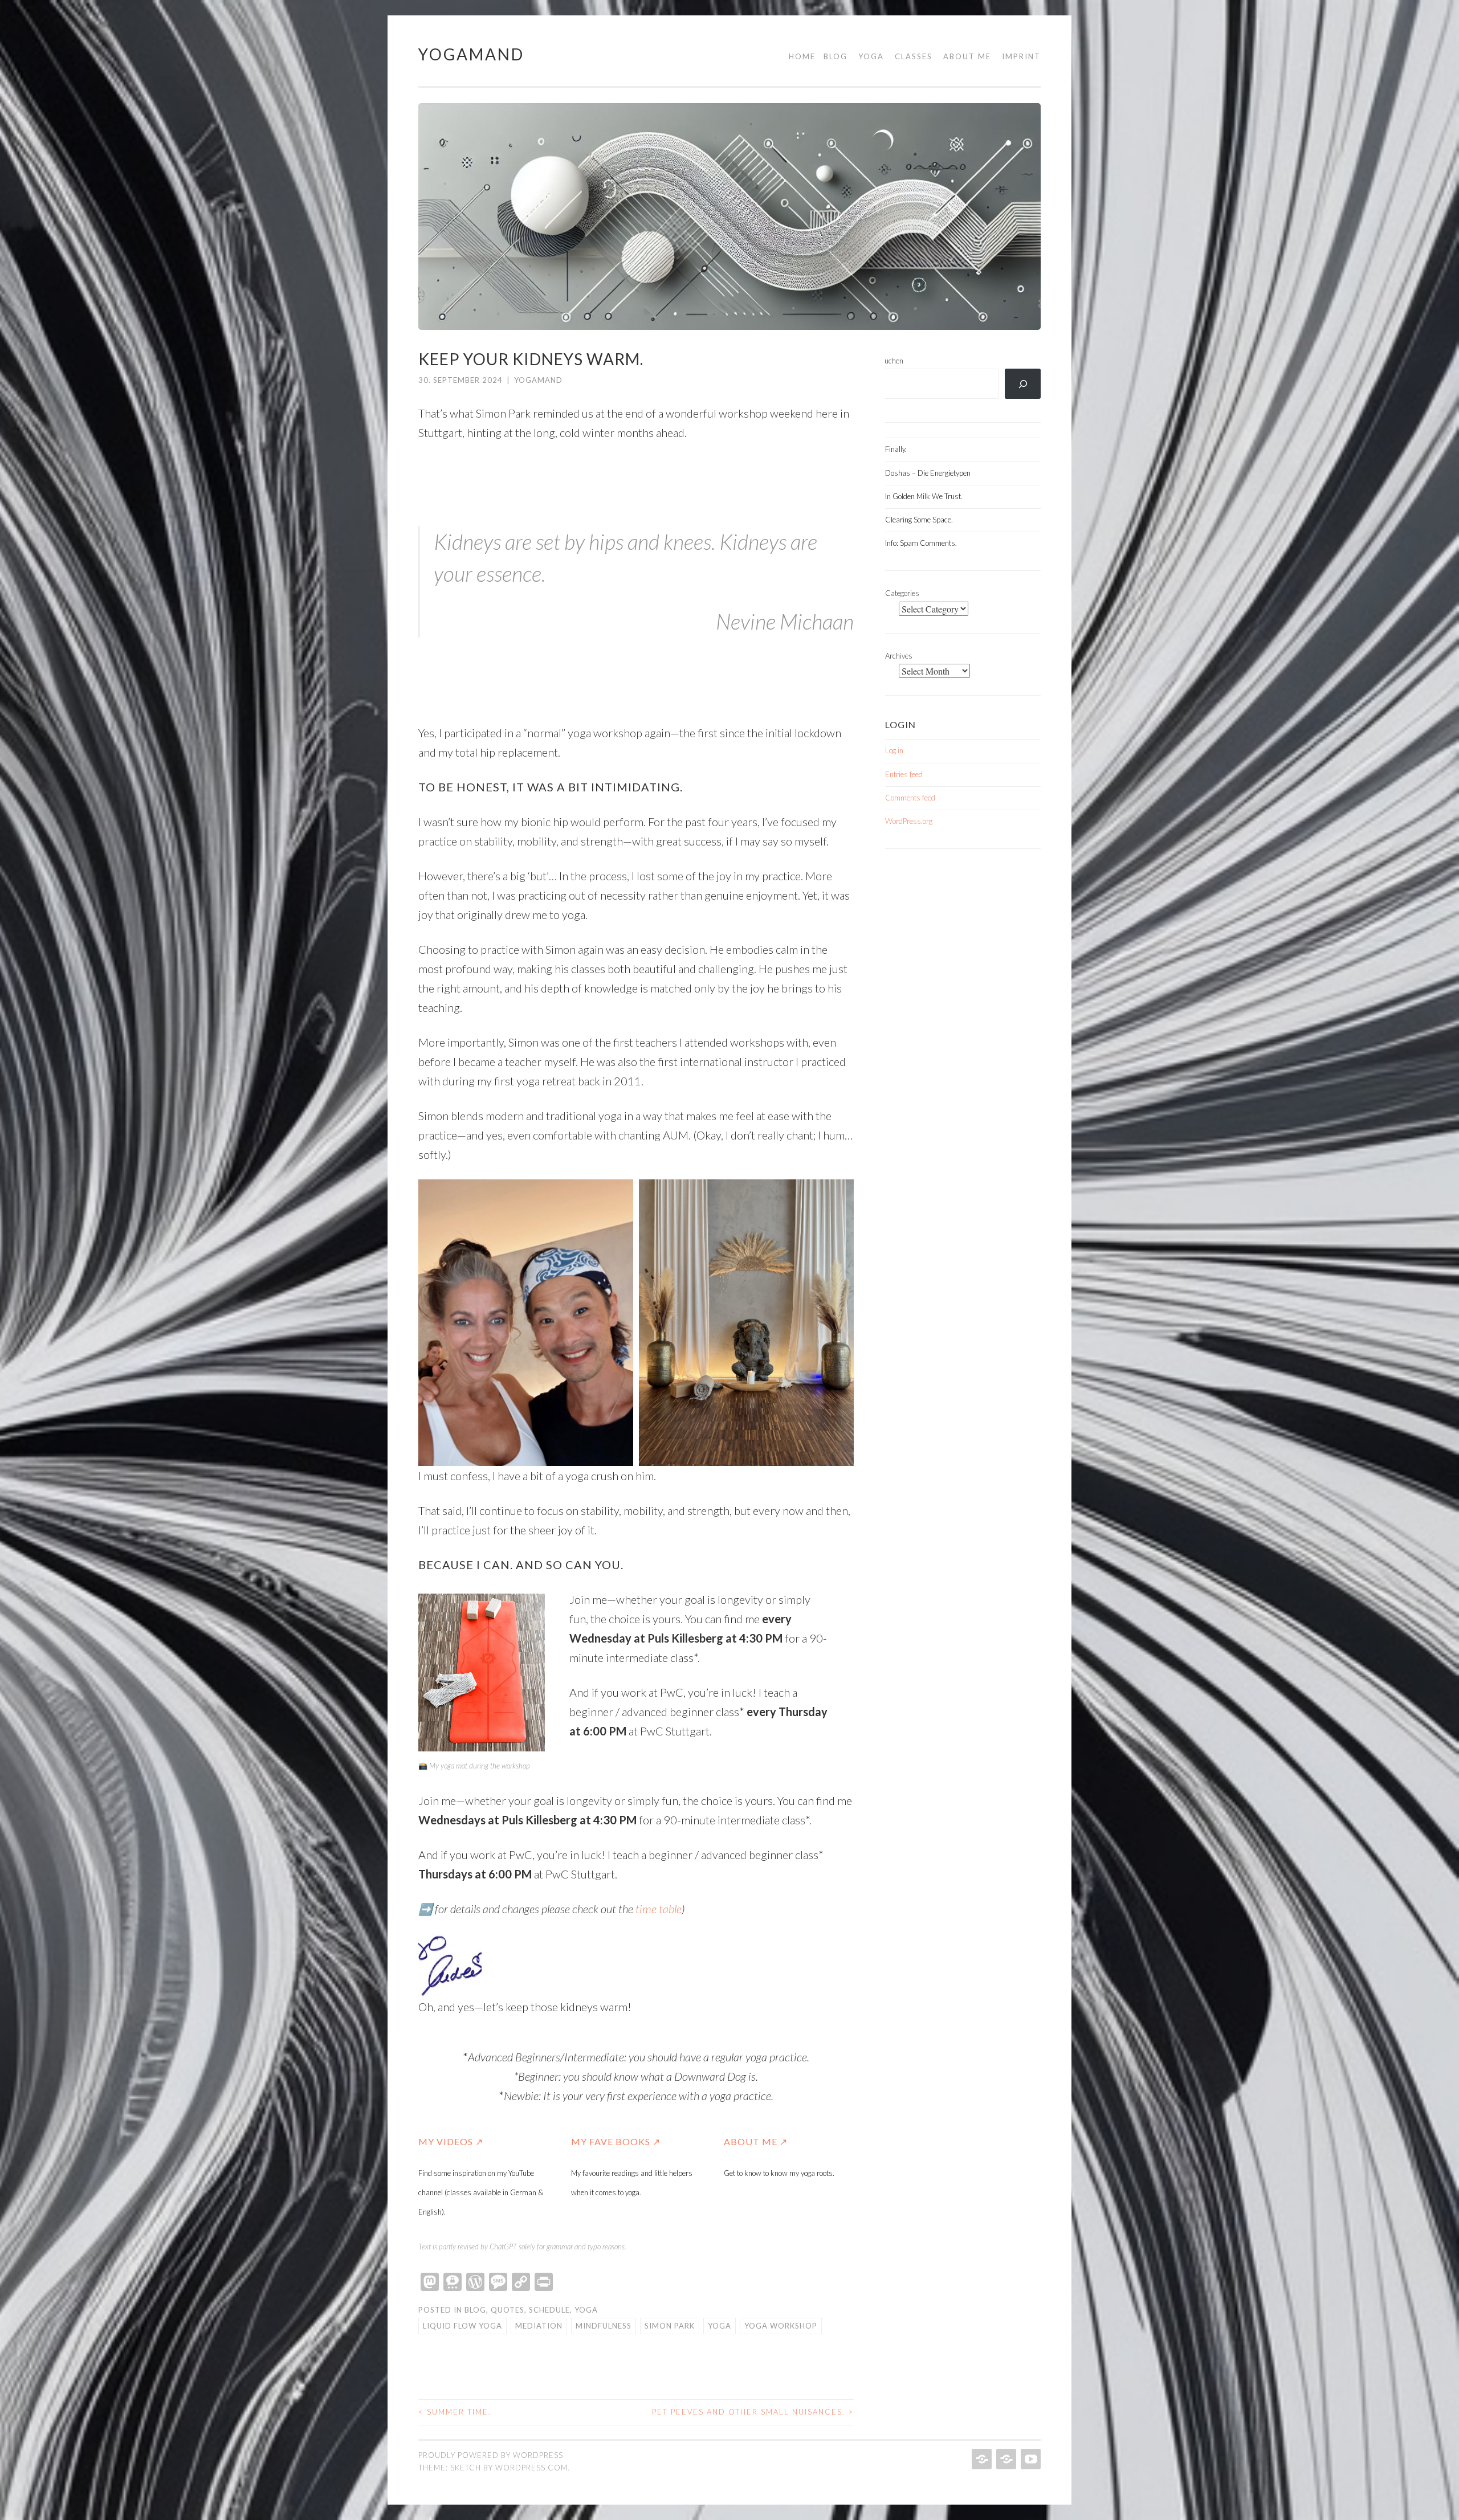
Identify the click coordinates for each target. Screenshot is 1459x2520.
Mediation (539, 2326)
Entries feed (904, 774)
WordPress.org (909, 821)
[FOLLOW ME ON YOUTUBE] (1030, 2459)
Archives (899, 656)
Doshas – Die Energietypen (928, 473)
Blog (836, 56)
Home (802, 56)
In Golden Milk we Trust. (924, 496)
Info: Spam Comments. (921, 543)
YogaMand (471, 54)
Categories (902, 593)
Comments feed (910, 798)
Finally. (896, 449)
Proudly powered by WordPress (491, 2455)
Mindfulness (604, 2326)
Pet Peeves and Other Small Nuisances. (753, 2412)
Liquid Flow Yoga (462, 2326)
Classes (914, 56)
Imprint (1021, 56)
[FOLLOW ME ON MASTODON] (1005, 2459)
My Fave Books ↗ (616, 2141)
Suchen (892, 361)
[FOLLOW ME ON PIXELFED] (981, 2459)
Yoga (871, 56)
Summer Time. (455, 2412)
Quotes (508, 2310)
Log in (894, 750)
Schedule (549, 2310)
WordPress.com (531, 2468)
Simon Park (670, 2326)
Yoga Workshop (781, 2326)
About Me (967, 56)
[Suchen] (1023, 384)
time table (659, 1909)
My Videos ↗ (451, 2141)
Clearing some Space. (919, 520)
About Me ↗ (756, 2141)
